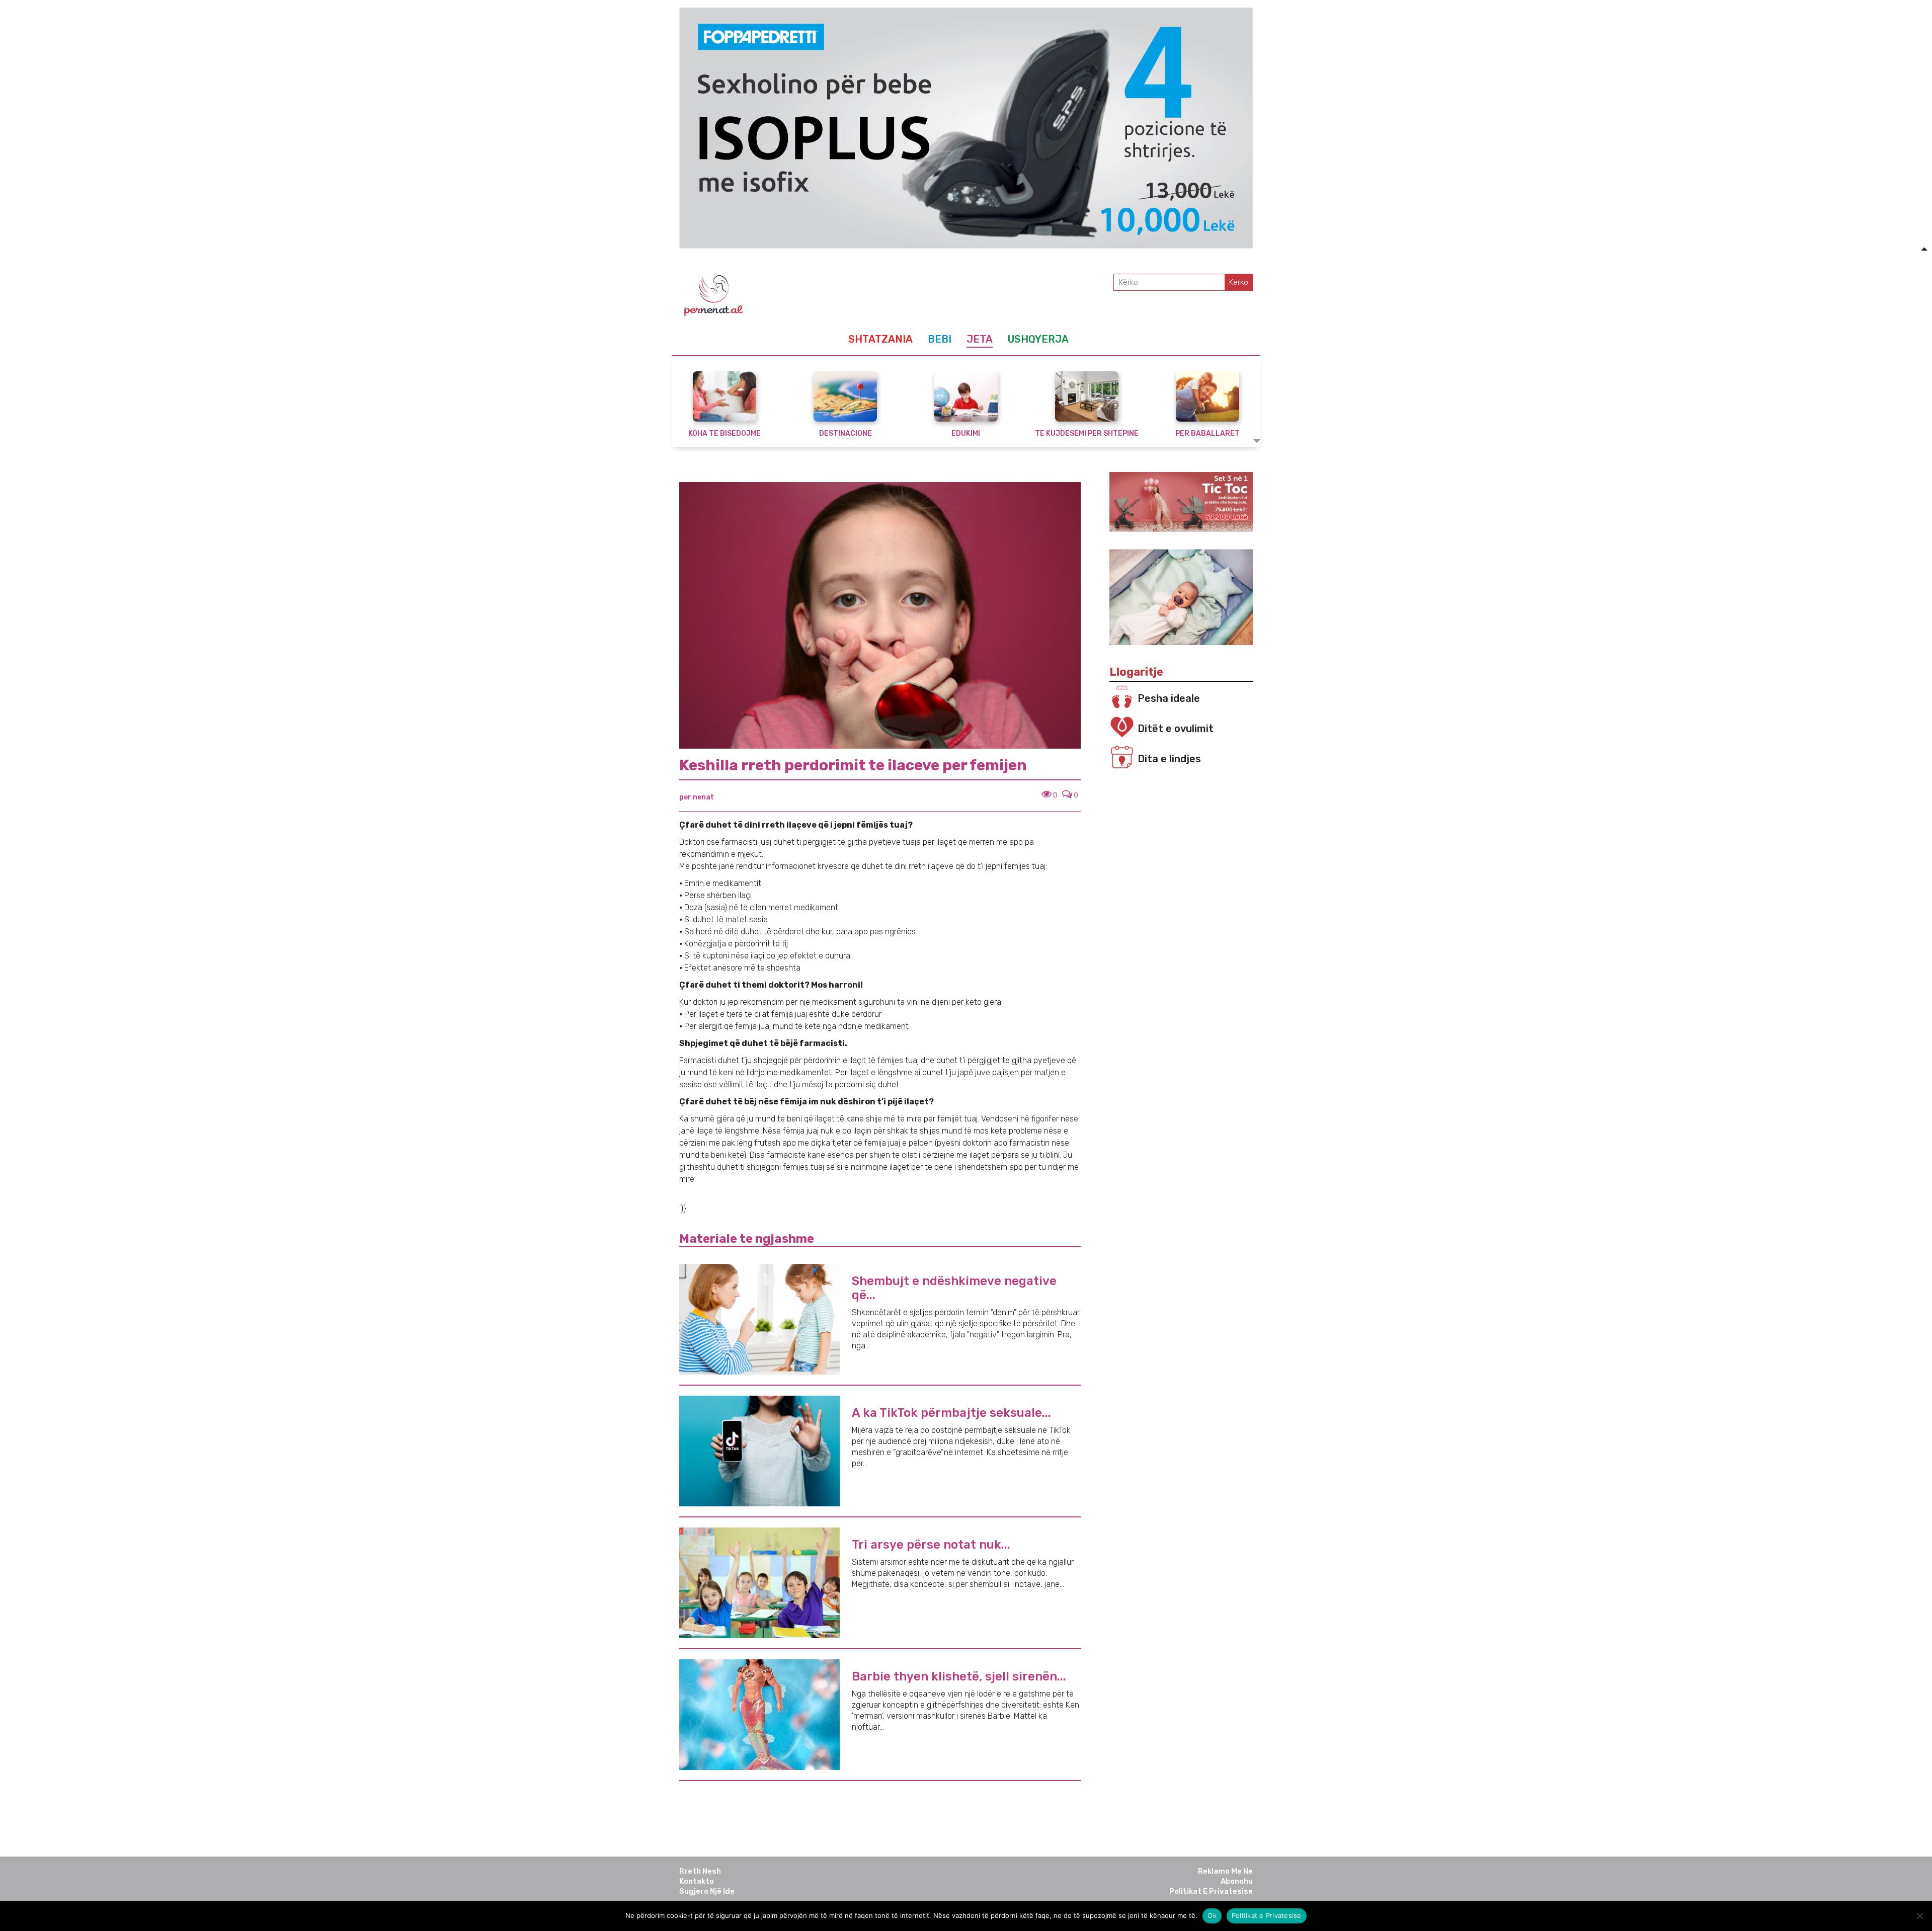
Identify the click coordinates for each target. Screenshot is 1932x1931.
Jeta (980, 339)
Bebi (940, 339)
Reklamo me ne (1225, 1871)
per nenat (697, 797)
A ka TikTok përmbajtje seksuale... (951, 1413)
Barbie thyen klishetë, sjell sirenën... (959, 1676)
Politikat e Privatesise (1211, 1891)
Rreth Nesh (700, 1871)
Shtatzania (880, 339)
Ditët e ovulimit (1176, 729)
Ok (1212, 1915)
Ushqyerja (1038, 339)
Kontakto (697, 1881)
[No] (1919, 1916)
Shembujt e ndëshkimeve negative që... (954, 1288)
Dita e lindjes (1169, 759)
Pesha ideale (1169, 698)
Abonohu (1237, 1881)
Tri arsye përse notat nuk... (931, 1545)
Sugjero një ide (707, 1891)
